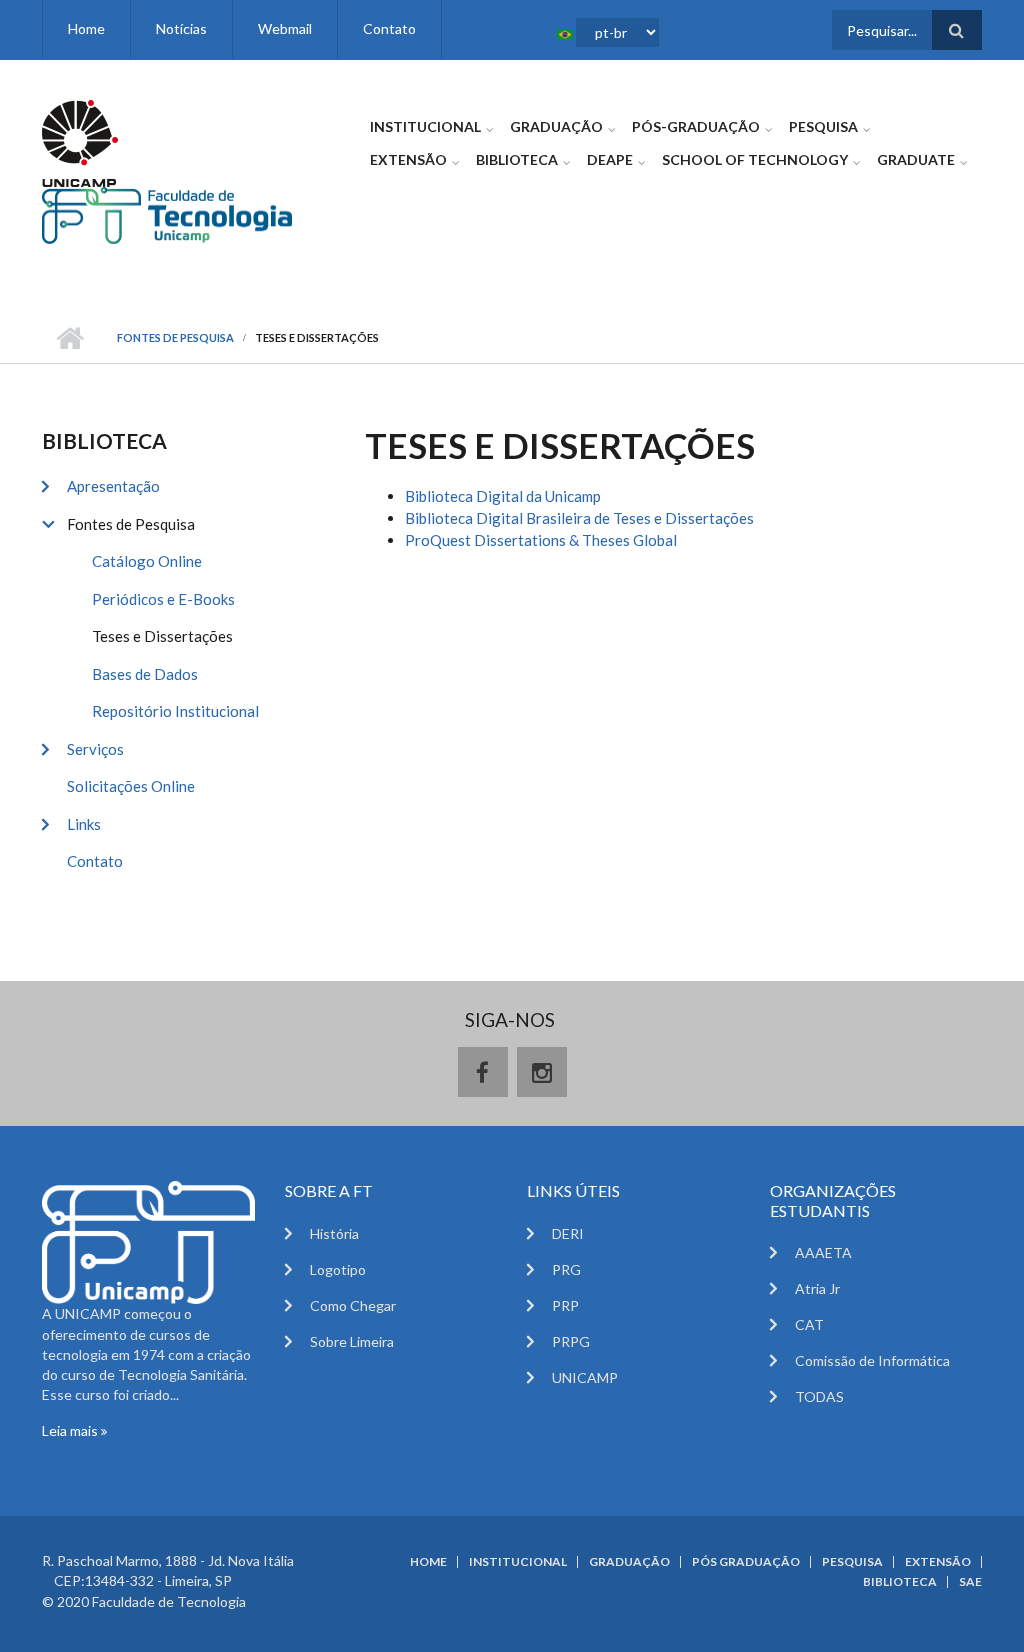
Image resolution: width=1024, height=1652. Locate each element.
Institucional (425, 126)
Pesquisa (823, 126)
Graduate (916, 159)
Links (84, 824)
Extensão (408, 159)
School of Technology (755, 159)
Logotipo (338, 1269)
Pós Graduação (746, 1562)
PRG (566, 1269)
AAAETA (823, 1252)
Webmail (285, 28)
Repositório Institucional (175, 711)
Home (86, 28)
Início (69, 338)
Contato (389, 28)
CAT (809, 1324)
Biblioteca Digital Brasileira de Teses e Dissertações (579, 518)
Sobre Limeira (352, 1341)
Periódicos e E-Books (163, 599)
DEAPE (610, 159)
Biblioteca (517, 159)
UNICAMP (585, 1377)
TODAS (819, 1396)
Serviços (95, 749)
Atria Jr (817, 1288)
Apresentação (113, 486)
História (334, 1233)
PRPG (571, 1341)
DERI (568, 1233)
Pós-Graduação (696, 126)
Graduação (556, 126)
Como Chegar (353, 1305)
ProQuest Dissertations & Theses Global (541, 540)
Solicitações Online (131, 786)
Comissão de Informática (872, 1360)
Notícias (181, 28)
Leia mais (71, 1430)
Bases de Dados (145, 674)
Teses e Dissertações (162, 636)
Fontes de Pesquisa (175, 337)
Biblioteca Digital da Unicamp (503, 496)
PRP (565, 1305)
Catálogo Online (147, 561)
